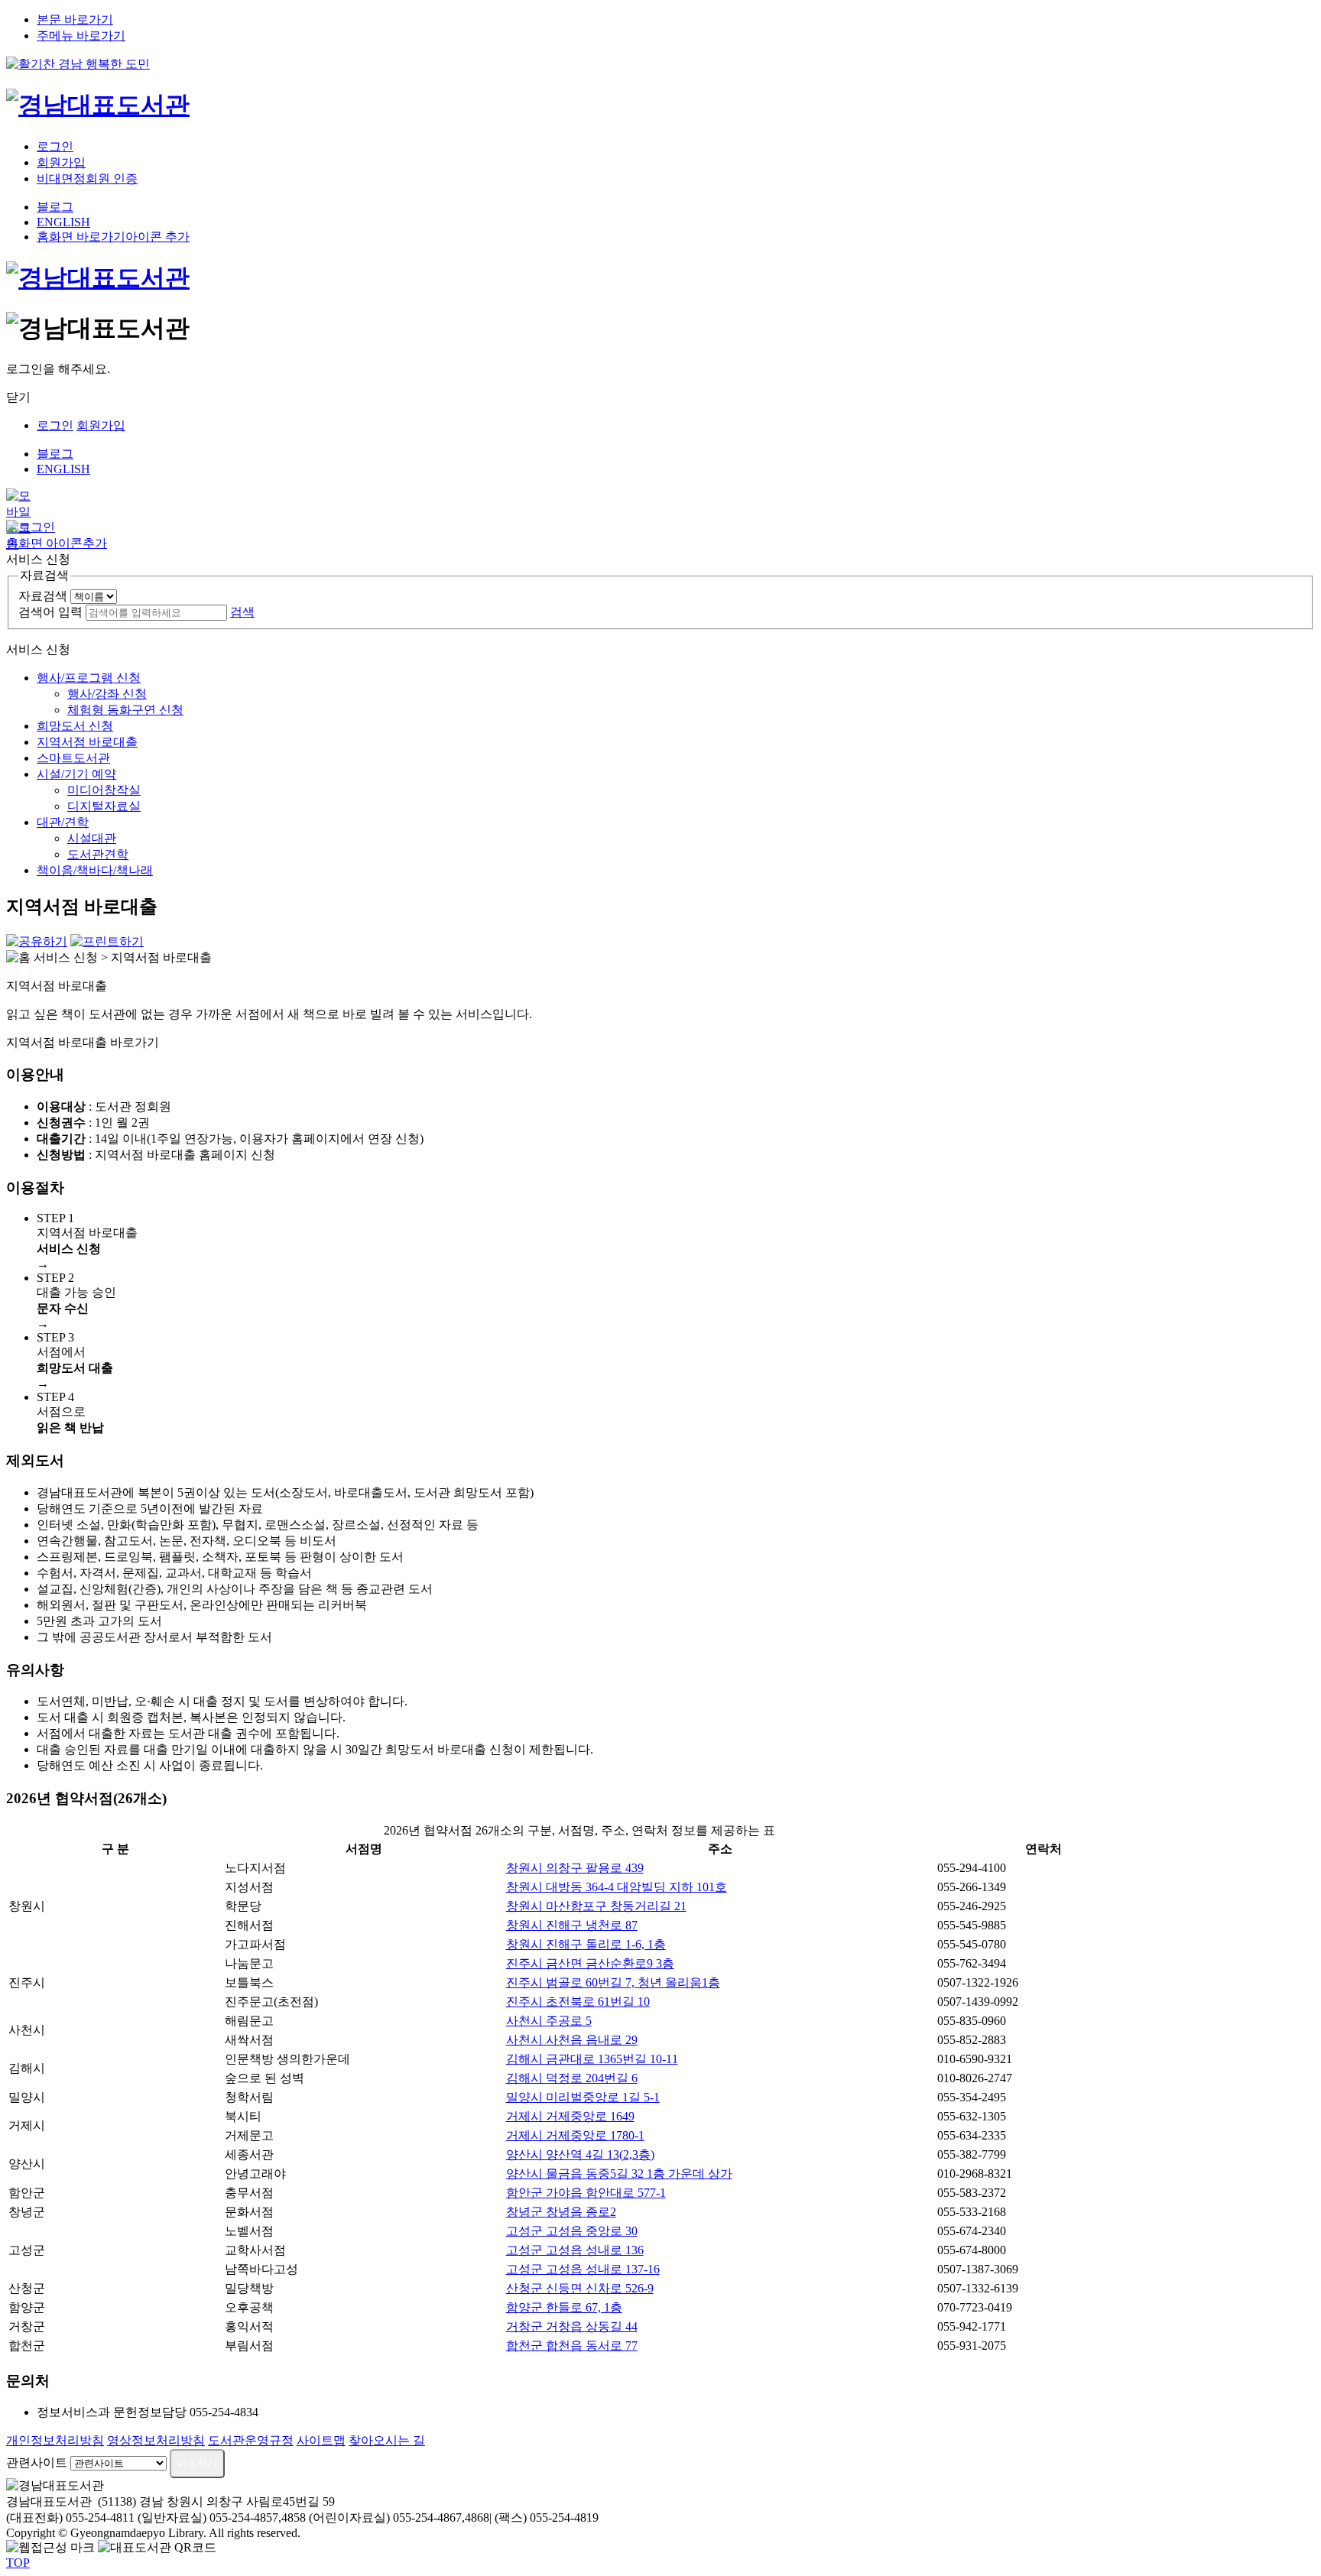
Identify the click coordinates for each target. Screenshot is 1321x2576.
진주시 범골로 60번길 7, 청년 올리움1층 (613, 1982)
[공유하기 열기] (37, 941)
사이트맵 (321, 2440)
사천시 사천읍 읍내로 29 (572, 2040)
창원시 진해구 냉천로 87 (572, 1925)
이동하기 (197, 2463)
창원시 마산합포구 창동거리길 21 (596, 1906)
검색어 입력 (50, 612)
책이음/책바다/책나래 (95, 870)
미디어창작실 (104, 790)
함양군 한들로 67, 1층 (564, 2307)
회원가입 (61, 162)
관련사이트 (37, 2462)
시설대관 (92, 838)
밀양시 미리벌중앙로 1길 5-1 (583, 2097)
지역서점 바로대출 (87, 742)
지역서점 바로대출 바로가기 (83, 1042)
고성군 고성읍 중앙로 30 (572, 2231)
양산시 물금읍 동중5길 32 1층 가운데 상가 (619, 2174)
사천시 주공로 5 (549, 2021)
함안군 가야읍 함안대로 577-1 (586, 2193)
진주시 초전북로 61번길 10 (578, 2002)
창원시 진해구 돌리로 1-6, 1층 (586, 1944)
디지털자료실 (104, 806)
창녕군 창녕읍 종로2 (561, 2212)
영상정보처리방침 (156, 2440)
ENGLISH (63, 222)
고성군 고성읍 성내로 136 (575, 2250)
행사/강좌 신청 (107, 694)
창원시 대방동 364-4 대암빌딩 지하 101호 (617, 1887)
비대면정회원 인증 (87, 178)
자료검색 (43, 596)
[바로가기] (98, 105)
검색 (242, 612)
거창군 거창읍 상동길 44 (572, 2326)
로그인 (55, 146)
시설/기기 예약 (76, 774)
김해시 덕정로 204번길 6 (572, 2078)
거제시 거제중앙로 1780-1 (575, 2135)
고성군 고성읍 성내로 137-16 (583, 2269)
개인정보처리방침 (55, 2440)
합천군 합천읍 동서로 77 (572, 2346)
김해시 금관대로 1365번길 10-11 (592, 2059)
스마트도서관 (73, 758)
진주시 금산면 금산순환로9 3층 (590, 1963)
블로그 (55, 207)
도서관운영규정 (251, 2440)
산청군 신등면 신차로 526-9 (580, 2288)
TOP (18, 2563)
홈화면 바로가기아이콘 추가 (113, 237)
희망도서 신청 (75, 726)
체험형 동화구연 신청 (125, 710)
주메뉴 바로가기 (81, 36)
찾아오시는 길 (387, 2440)
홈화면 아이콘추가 (57, 543)
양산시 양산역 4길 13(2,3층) (580, 2154)
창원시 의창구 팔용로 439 (575, 1868)
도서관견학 (98, 854)
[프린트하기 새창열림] (107, 941)
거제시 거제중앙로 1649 (570, 2116)
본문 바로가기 (75, 19)
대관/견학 (63, 822)
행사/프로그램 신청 (89, 678)
